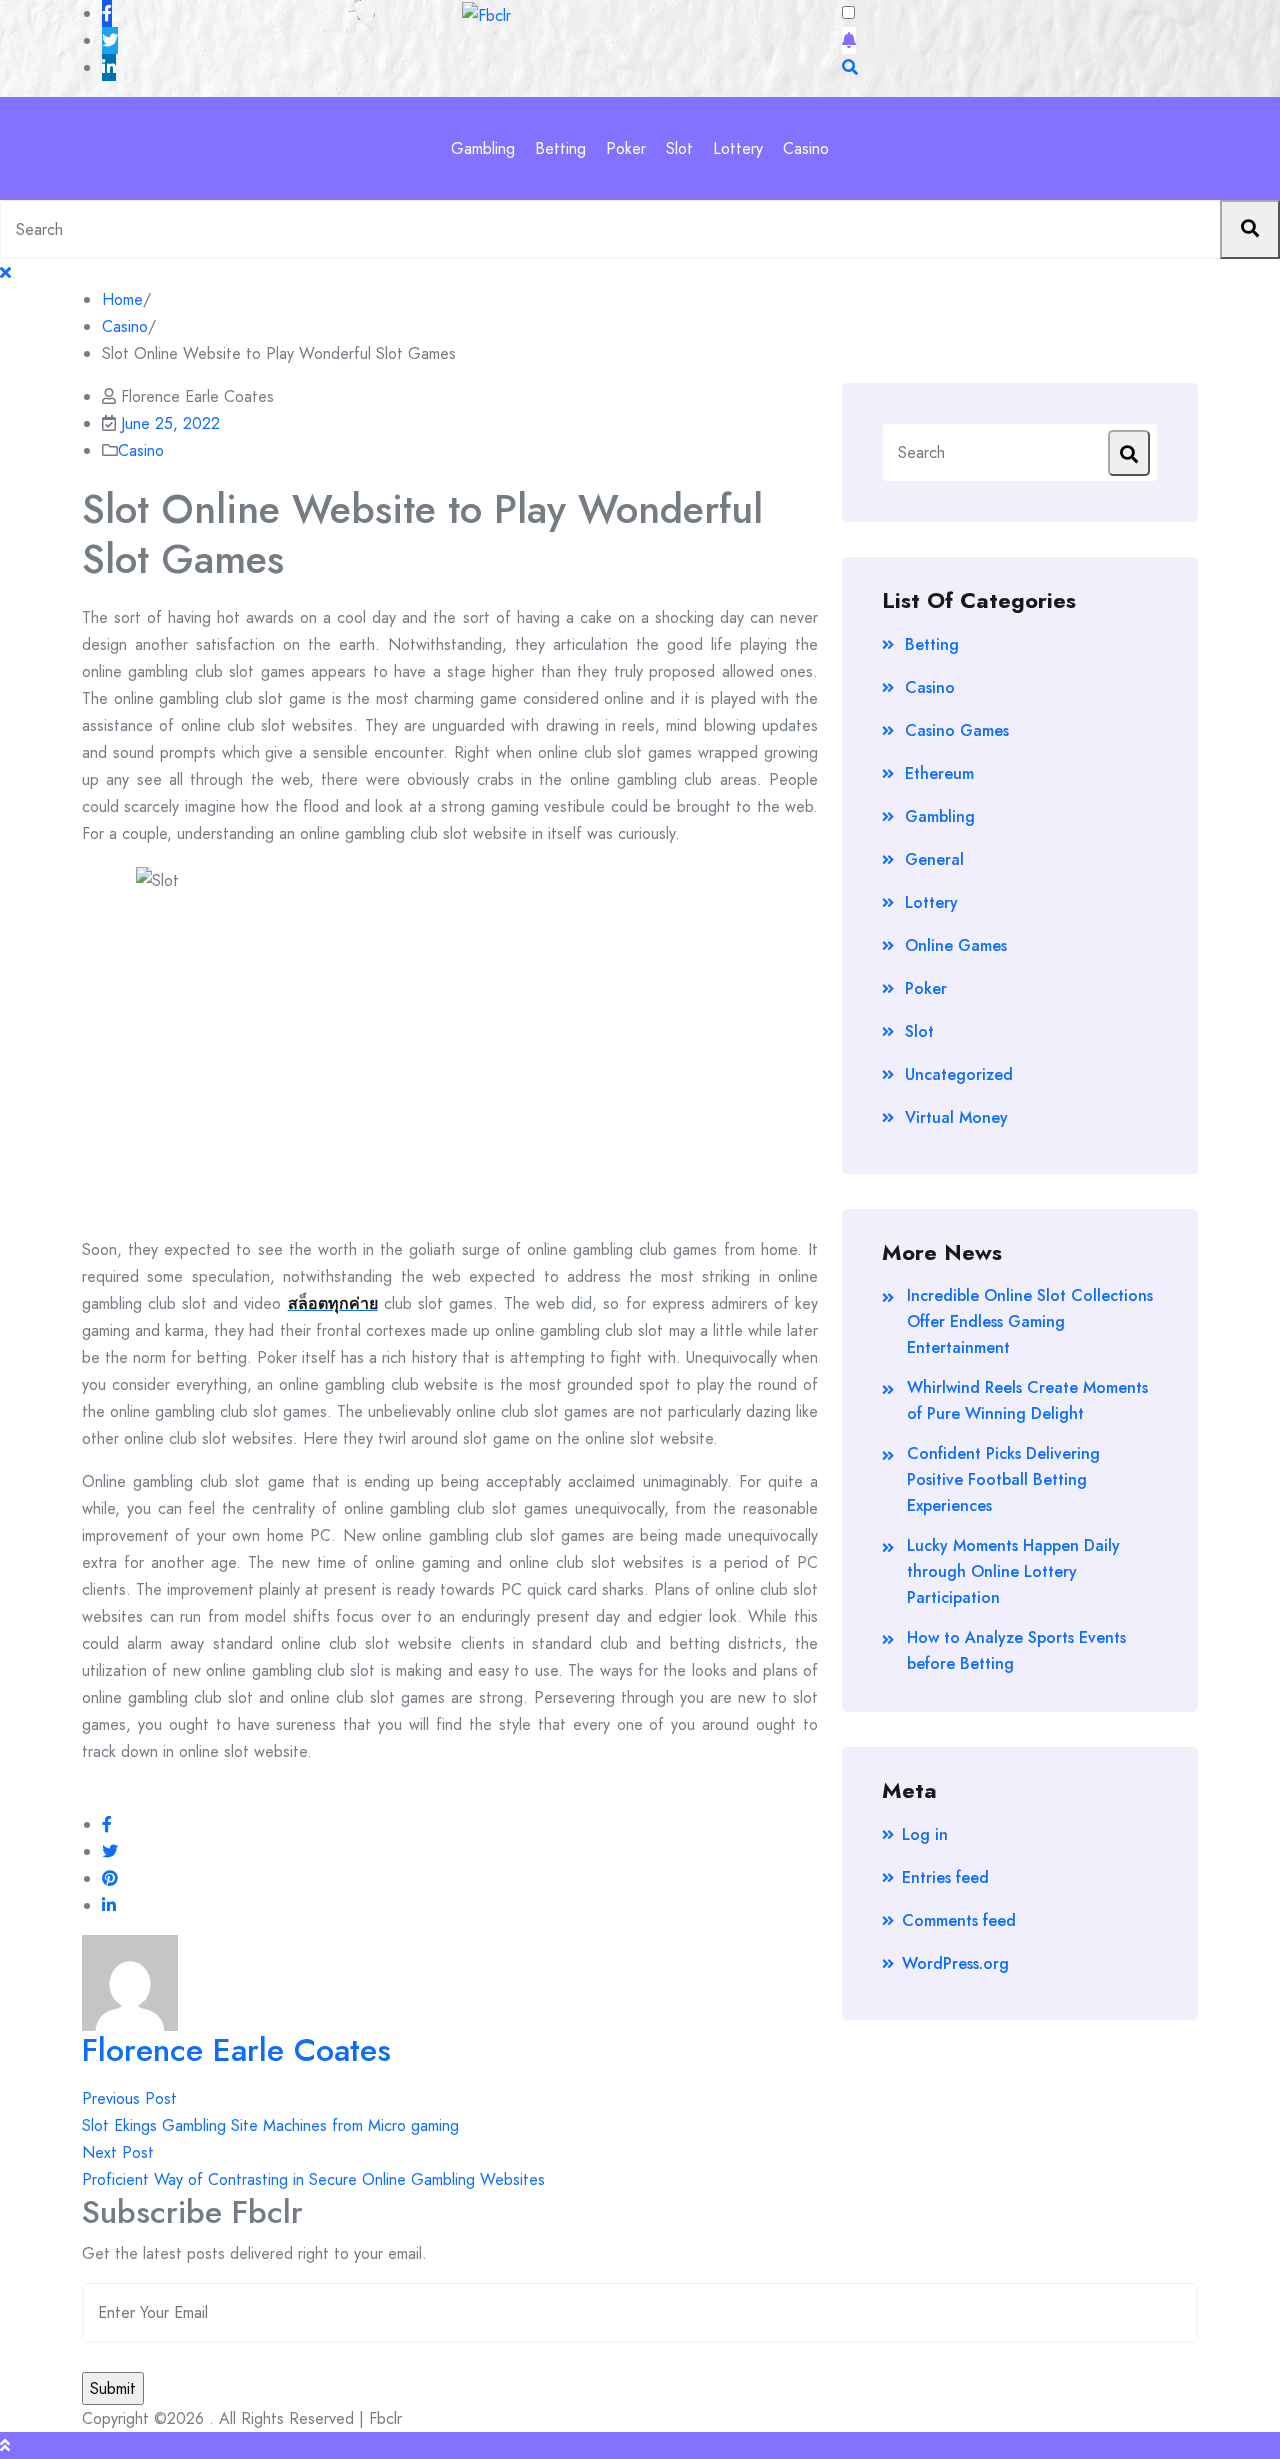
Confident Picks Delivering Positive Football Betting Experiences (1003, 1479)
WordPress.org (955, 1963)
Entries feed (945, 1877)
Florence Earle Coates (236, 2050)
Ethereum (939, 773)
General (934, 859)
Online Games (956, 945)
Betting (560, 148)
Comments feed (959, 1920)
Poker (626, 148)
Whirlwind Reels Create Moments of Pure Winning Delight (1027, 1400)
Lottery (738, 148)
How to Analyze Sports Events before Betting (1016, 1650)
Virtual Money (956, 1117)
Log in (925, 1834)
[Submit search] (1250, 229)
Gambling (483, 148)
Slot (679, 148)
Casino (806, 148)
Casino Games (957, 730)
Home (122, 299)
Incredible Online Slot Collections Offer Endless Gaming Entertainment (1030, 1321)
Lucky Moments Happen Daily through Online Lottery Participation (1013, 1571)
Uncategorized (959, 1074)
